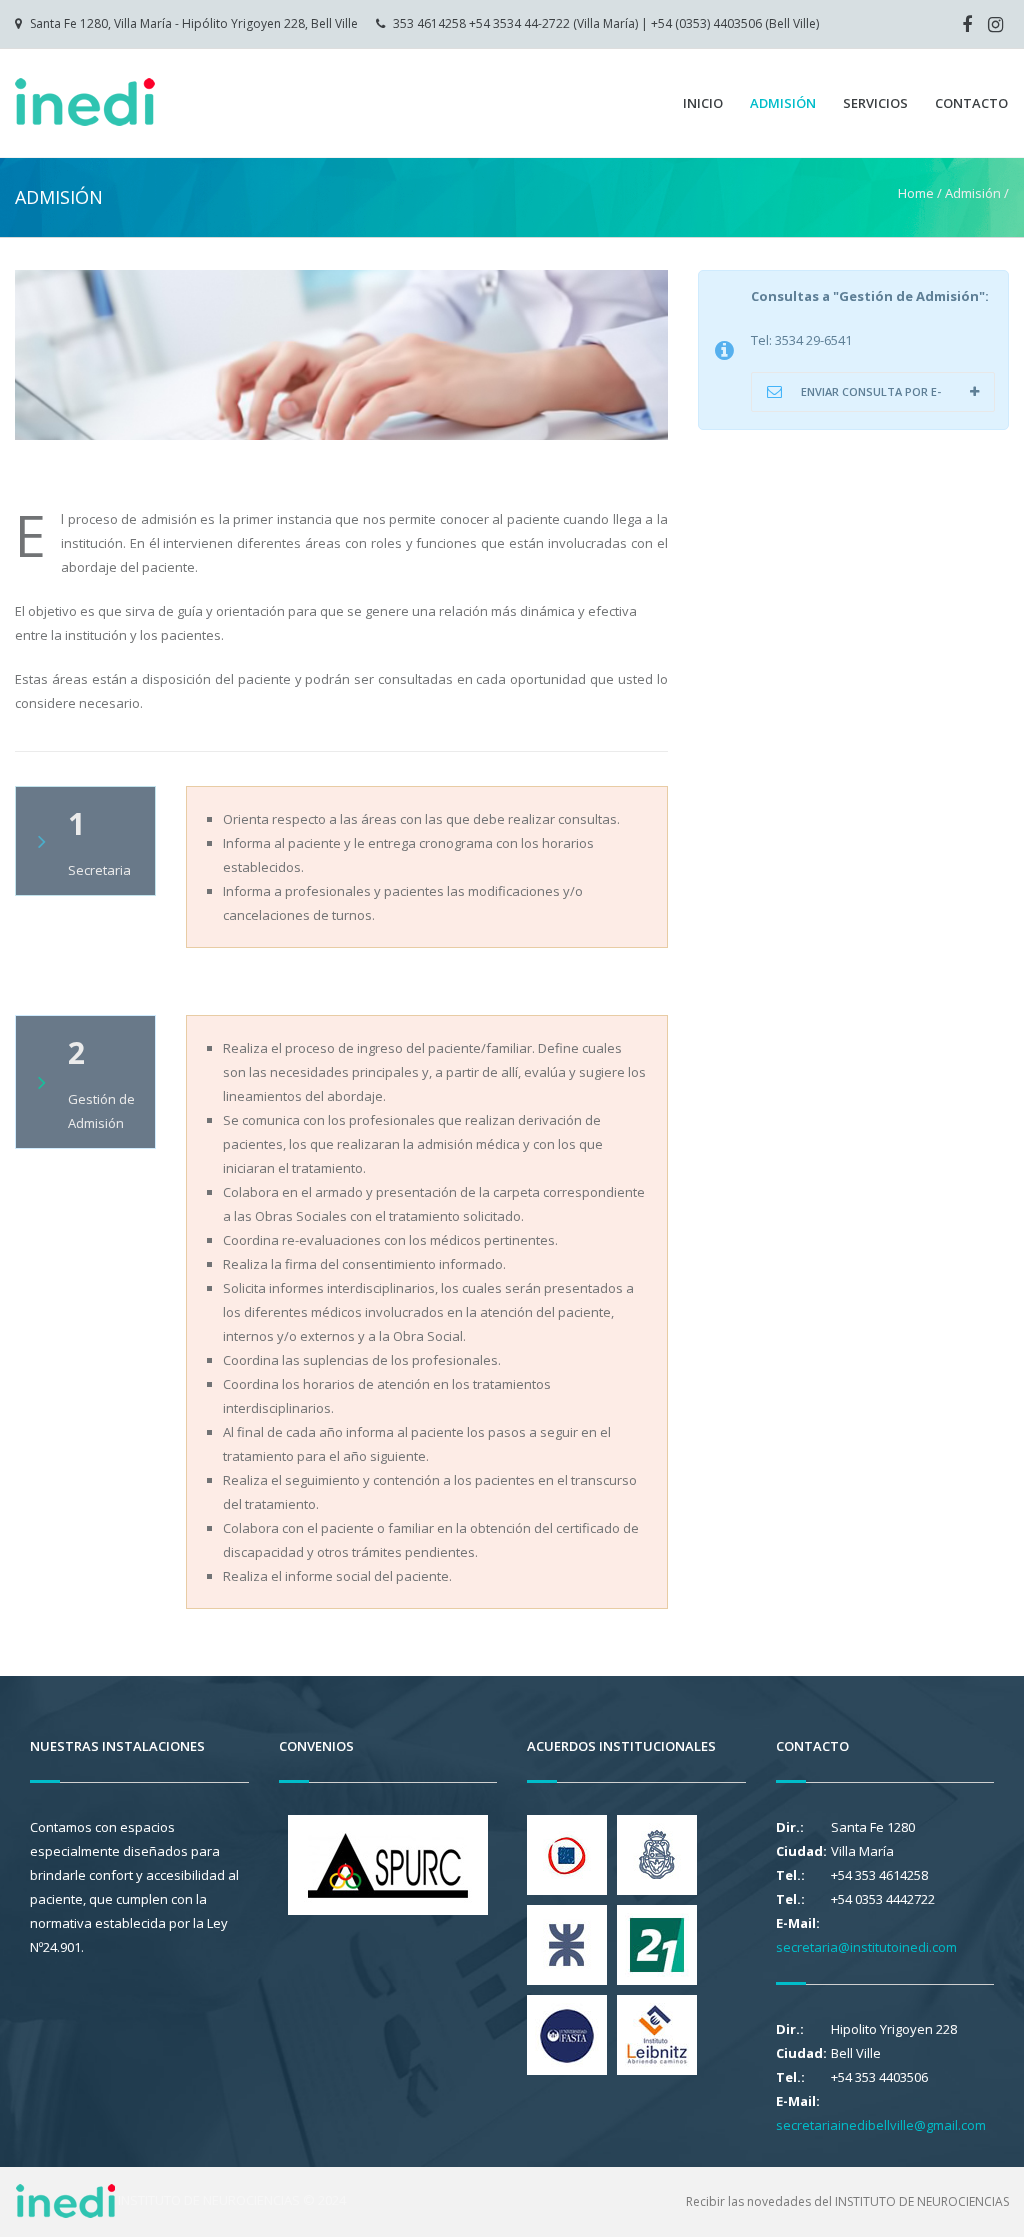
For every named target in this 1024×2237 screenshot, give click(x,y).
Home (916, 193)
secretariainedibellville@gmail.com (881, 2125)
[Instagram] (995, 24)
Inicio (703, 103)
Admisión (783, 103)
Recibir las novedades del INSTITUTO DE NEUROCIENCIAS (847, 2201)
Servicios (875, 103)
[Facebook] (967, 24)
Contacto (971, 103)
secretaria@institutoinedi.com (866, 1947)
